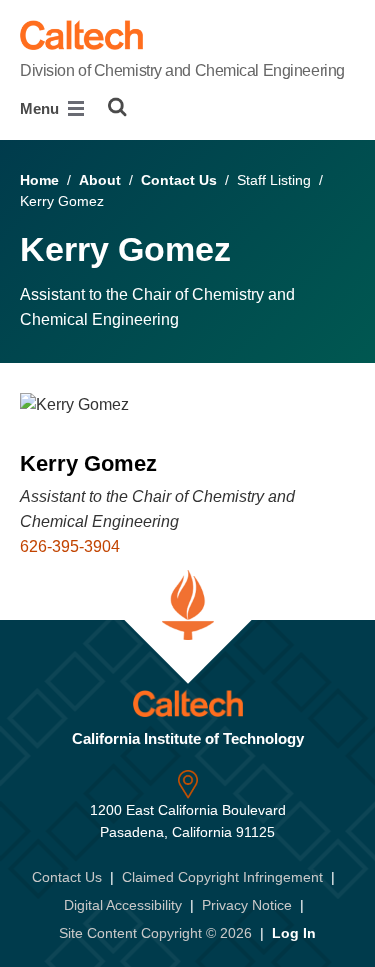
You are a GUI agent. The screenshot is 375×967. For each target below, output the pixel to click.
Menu (41, 108)
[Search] (117, 107)
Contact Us (179, 180)
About (100, 180)
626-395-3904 (70, 546)
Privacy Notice (247, 905)
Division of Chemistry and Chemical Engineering (182, 70)
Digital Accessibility (123, 905)
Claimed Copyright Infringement (222, 877)
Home (39, 180)
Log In (294, 933)
